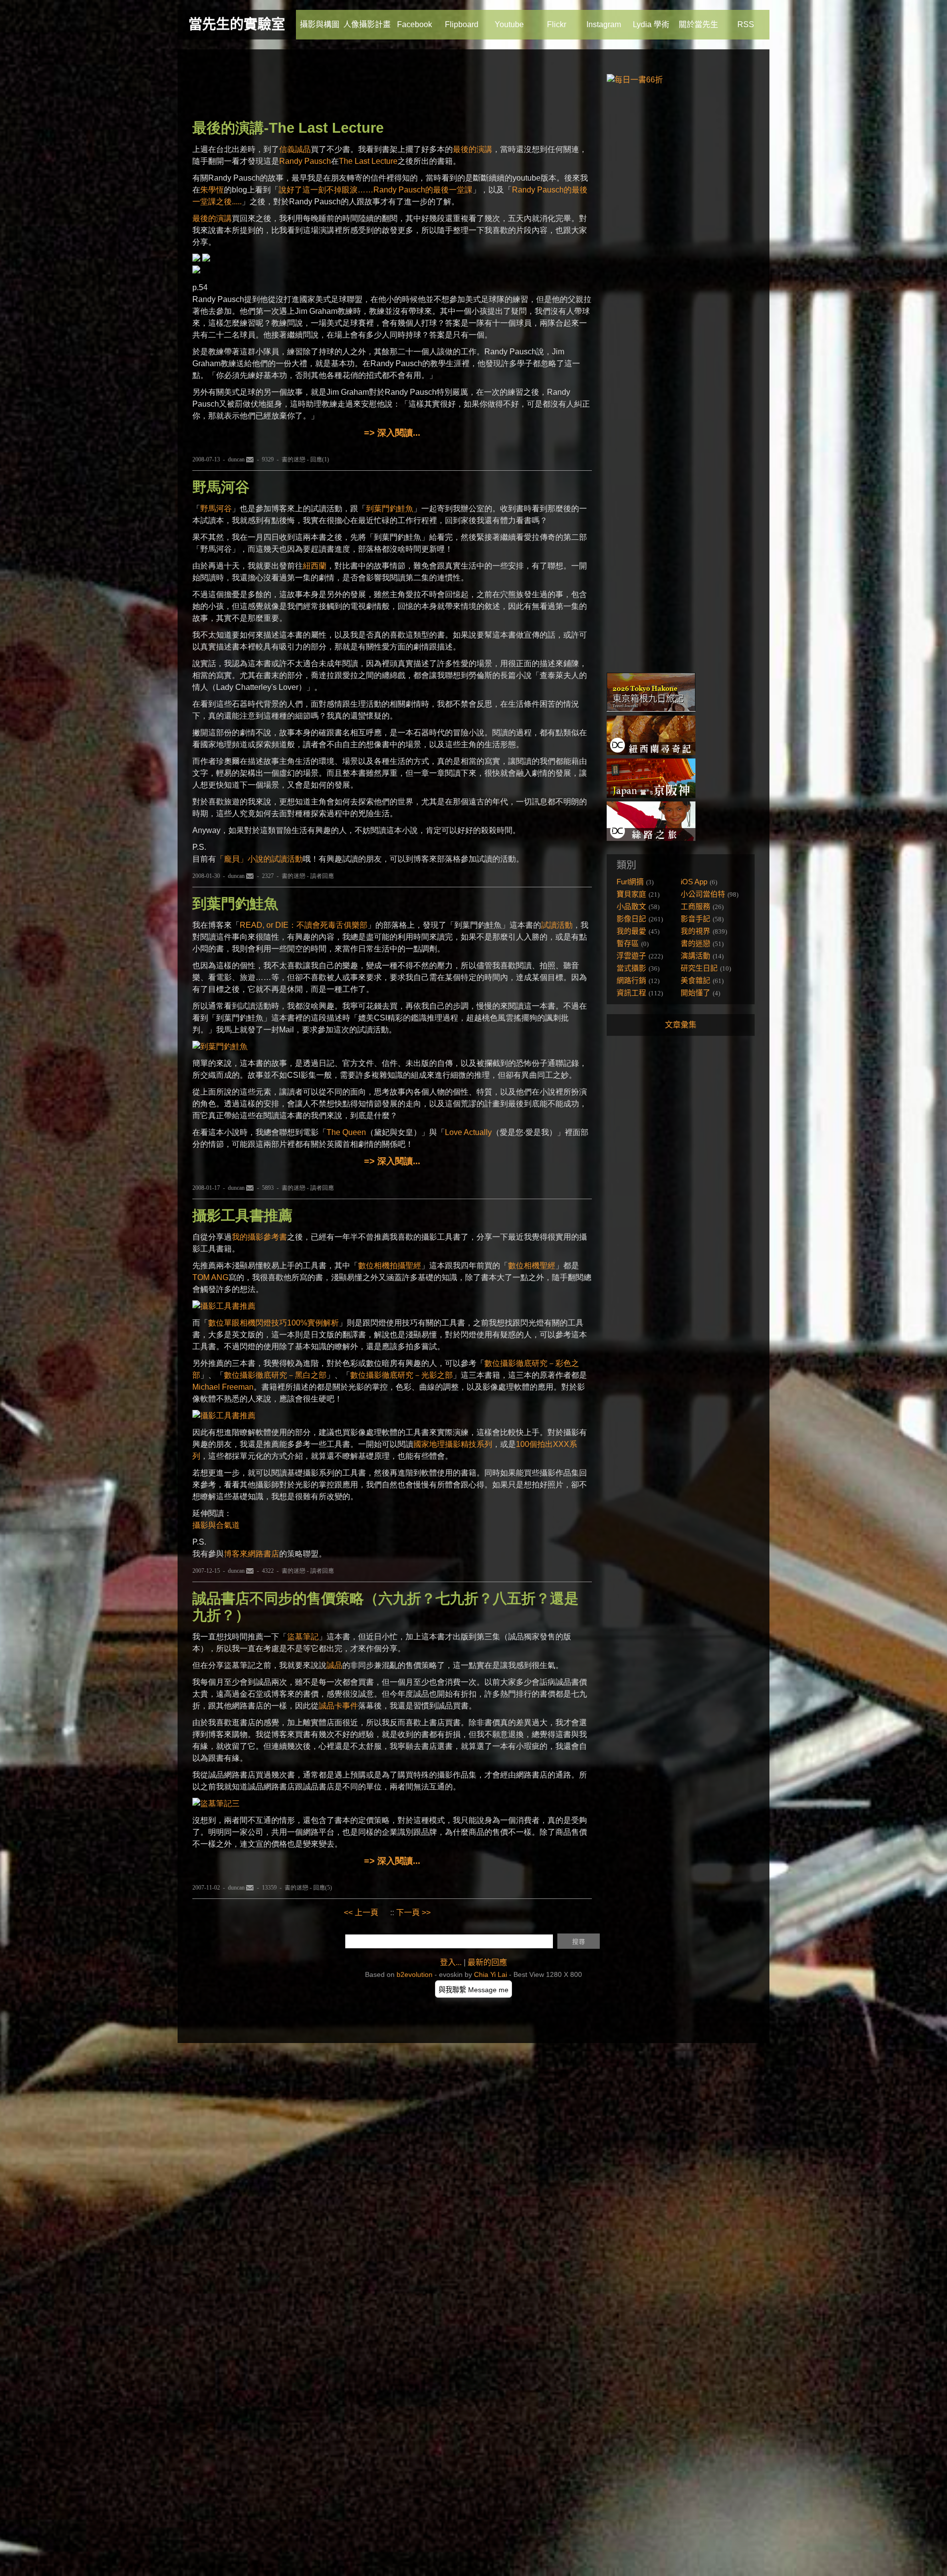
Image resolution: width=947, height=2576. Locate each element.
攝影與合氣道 (216, 1525)
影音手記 (695, 919)
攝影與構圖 (320, 24)
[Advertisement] (372, 86)
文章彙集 (681, 1025)
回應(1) (320, 459)
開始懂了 (695, 993)
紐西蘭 (315, 566)
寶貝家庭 (631, 894)
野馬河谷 (221, 487)
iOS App (694, 882)
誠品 (334, 1665)
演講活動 (695, 956)
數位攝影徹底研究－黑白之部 (275, 1375)
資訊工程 (631, 993)
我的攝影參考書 (259, 1237)
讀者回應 (322, 876)
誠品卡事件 (338, 1706)
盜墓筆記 (303, 1637)
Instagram (604, 24)
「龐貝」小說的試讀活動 (259, 859)
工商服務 (695, 906)
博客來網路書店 (252, 1554)
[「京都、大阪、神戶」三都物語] (651, 795)
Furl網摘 (630, 882)
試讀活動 (557, 925)
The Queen (346, 1132)
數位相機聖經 (532, 1266)
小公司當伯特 (703, 894)
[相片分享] (216, 1803)
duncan (236, 459)
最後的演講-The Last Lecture (288, 128)
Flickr (557, 24)
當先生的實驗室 (237, 24)
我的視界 (695, 931)
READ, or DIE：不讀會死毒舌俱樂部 (304, 925)
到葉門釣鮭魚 (390, 509)
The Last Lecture (368, 161)
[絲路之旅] (651, 838)
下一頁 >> (413, 1913)
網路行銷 (631, 980)
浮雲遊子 (631, 956)
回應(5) (323, 1888)
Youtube (509, 24)
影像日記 (631, 919)
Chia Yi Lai (491, 1974)
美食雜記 (695, 980)
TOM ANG (210, 1277)
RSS (746, 24)
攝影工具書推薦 (242, 1215)
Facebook (415, 24)
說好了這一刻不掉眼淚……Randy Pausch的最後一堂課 (376, 190)
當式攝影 (631, 968)
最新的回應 (487, 1962)
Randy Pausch (305, 161)
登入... (451, 1962)
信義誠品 (295, 149)
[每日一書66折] (635, 80)
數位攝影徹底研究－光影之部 (401, 1375)
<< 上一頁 (361, 1913)
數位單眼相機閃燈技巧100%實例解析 (273, 1323)
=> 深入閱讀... (392, 433)
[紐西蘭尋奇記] (651, 752)
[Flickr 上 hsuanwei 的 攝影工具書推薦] (224, 1306)
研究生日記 (699, 968)
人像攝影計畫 (367, 24)
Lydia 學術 (651, 24)
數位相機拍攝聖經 (390, 1266)
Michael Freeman (223, 1387)
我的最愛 (631, 931)
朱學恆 (212, 190)
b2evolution (415, 1974)
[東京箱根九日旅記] (651, 709)
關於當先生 (698, 24)
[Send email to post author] (250, 459)
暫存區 (628, 943)
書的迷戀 (293, 459)
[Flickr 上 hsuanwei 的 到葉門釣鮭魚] (220, 1046)
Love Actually (468, 1132)
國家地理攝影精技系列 (453, 1444)
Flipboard (462, 24)
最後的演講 (473, 149)
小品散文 (631, 906)
